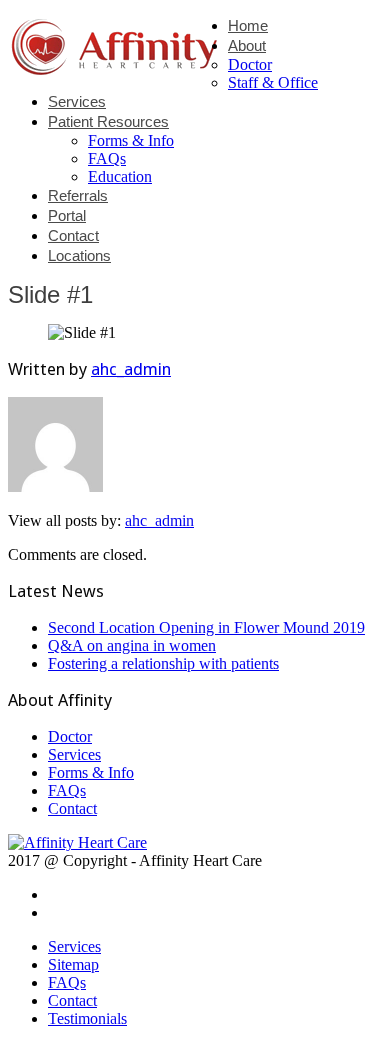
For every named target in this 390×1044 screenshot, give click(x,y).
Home (248, 25)
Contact (73, 235)
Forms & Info (131, 140)
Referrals (78, 195)
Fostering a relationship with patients (163, 663)
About (247, 45)
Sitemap (73, 964)
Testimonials (87, 1018)
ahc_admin (131, 369)
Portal (67, 215)
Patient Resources (108, 121)
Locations (79, 255)
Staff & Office (273, 82)
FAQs (107, 158)
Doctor (250, 64)
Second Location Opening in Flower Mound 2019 (206, 627)
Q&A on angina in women (132, 645)
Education (120, 176)
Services (77, 101)
